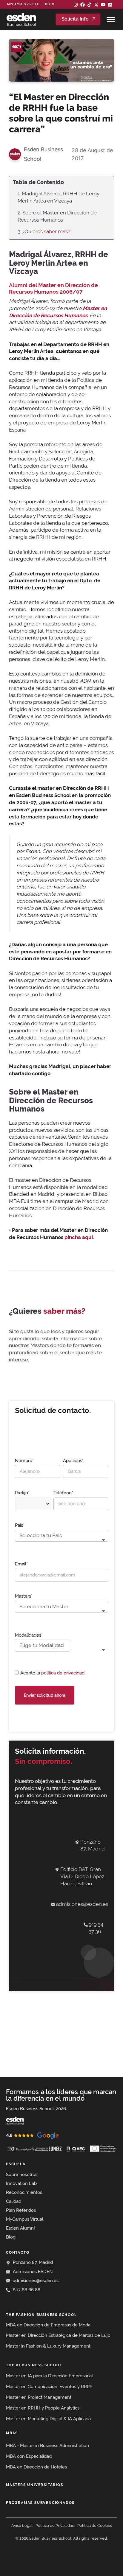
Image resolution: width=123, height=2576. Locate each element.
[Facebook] (83, 5)
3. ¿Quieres (44, 231)
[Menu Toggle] (111, 19)
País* (20, 1525)
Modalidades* (29, 1635)
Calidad (14, 2201)
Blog (50, 4)
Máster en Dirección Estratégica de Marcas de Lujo (58, 2335)
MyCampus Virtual (24, 4)
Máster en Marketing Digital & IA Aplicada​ (48, 2419)
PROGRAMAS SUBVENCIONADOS (40, 2503)
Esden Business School (43, 154)
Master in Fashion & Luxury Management (48, 2346)
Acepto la (53, 1673)
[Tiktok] (89, 5)
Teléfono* (63, 1493)
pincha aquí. (79, 1237)
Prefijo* (22, 1493)
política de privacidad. (63, 1673)
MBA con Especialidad (29, 2456)
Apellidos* (73, 1461)
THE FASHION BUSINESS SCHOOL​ (41, 2315)
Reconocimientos (24, 2192)
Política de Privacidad (55, 2526)
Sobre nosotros (22, 2175)
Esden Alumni (20, 2228)
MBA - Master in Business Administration (47, 2446)
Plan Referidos (21, 2210)
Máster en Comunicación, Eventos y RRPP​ (49, 2387)
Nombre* (24, 1461)
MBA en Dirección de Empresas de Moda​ (48, 2325)
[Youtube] (103, 5)
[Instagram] (76, 5)
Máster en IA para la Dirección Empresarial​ (49, 2376)
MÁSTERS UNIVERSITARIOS (35, 2485)
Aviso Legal (22, 2526)
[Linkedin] (110, 5)
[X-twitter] (96, 5)
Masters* (24, 1596)
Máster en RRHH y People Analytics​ (43, 2408)
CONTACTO (18, 2253)
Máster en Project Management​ (39, 2397)
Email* (21, 1564)
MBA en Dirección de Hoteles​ (36, 2467)
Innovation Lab (21, 2183)
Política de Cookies (95, 2526)
